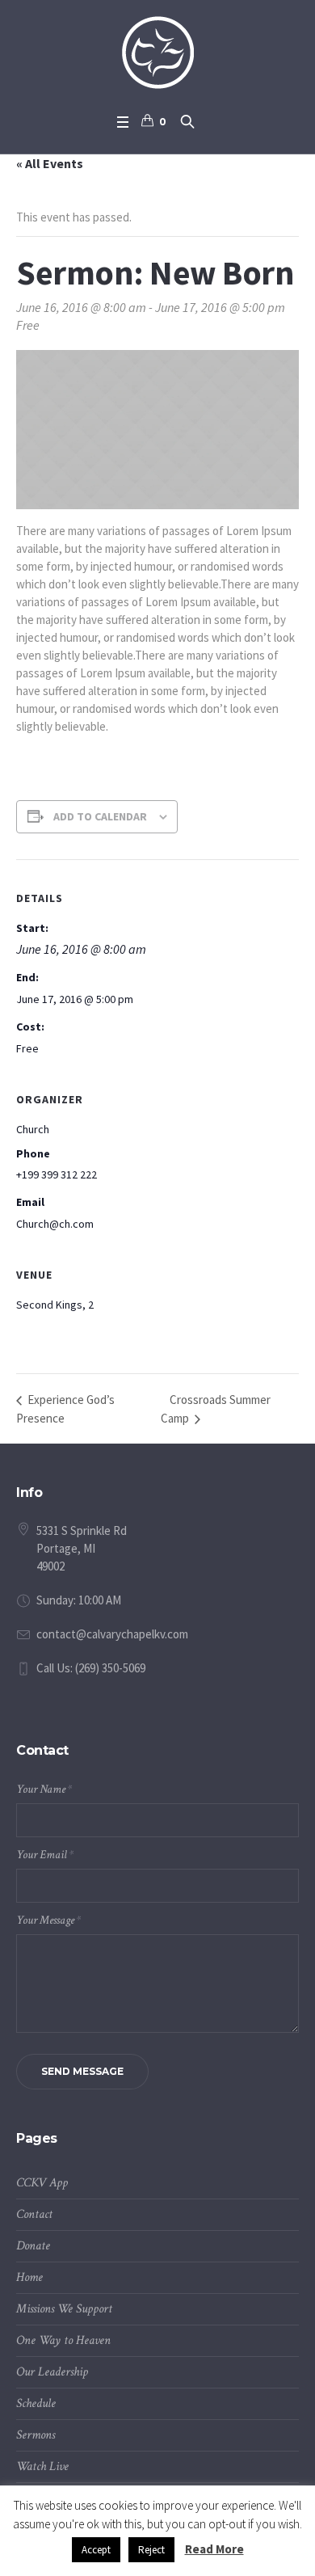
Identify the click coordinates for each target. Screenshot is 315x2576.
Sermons (36, 2435)
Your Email (45, 1855)
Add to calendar (100, 816)
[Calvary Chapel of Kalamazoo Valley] (158, 53)
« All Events (50, 163)
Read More (214, 2549)
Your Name (44, 1789)
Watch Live (42, 2466)
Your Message (48, 1920)
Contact (34, 2214)
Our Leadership (52, 2372)
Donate (33, 2246)
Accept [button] (96, 2550)
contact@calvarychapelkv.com (112, 1634)
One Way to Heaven (63, 2340)
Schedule (36, 2403)
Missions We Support (64, 2309)
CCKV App (42, 2183)
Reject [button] (151, 2550)
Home (29, 2277)
